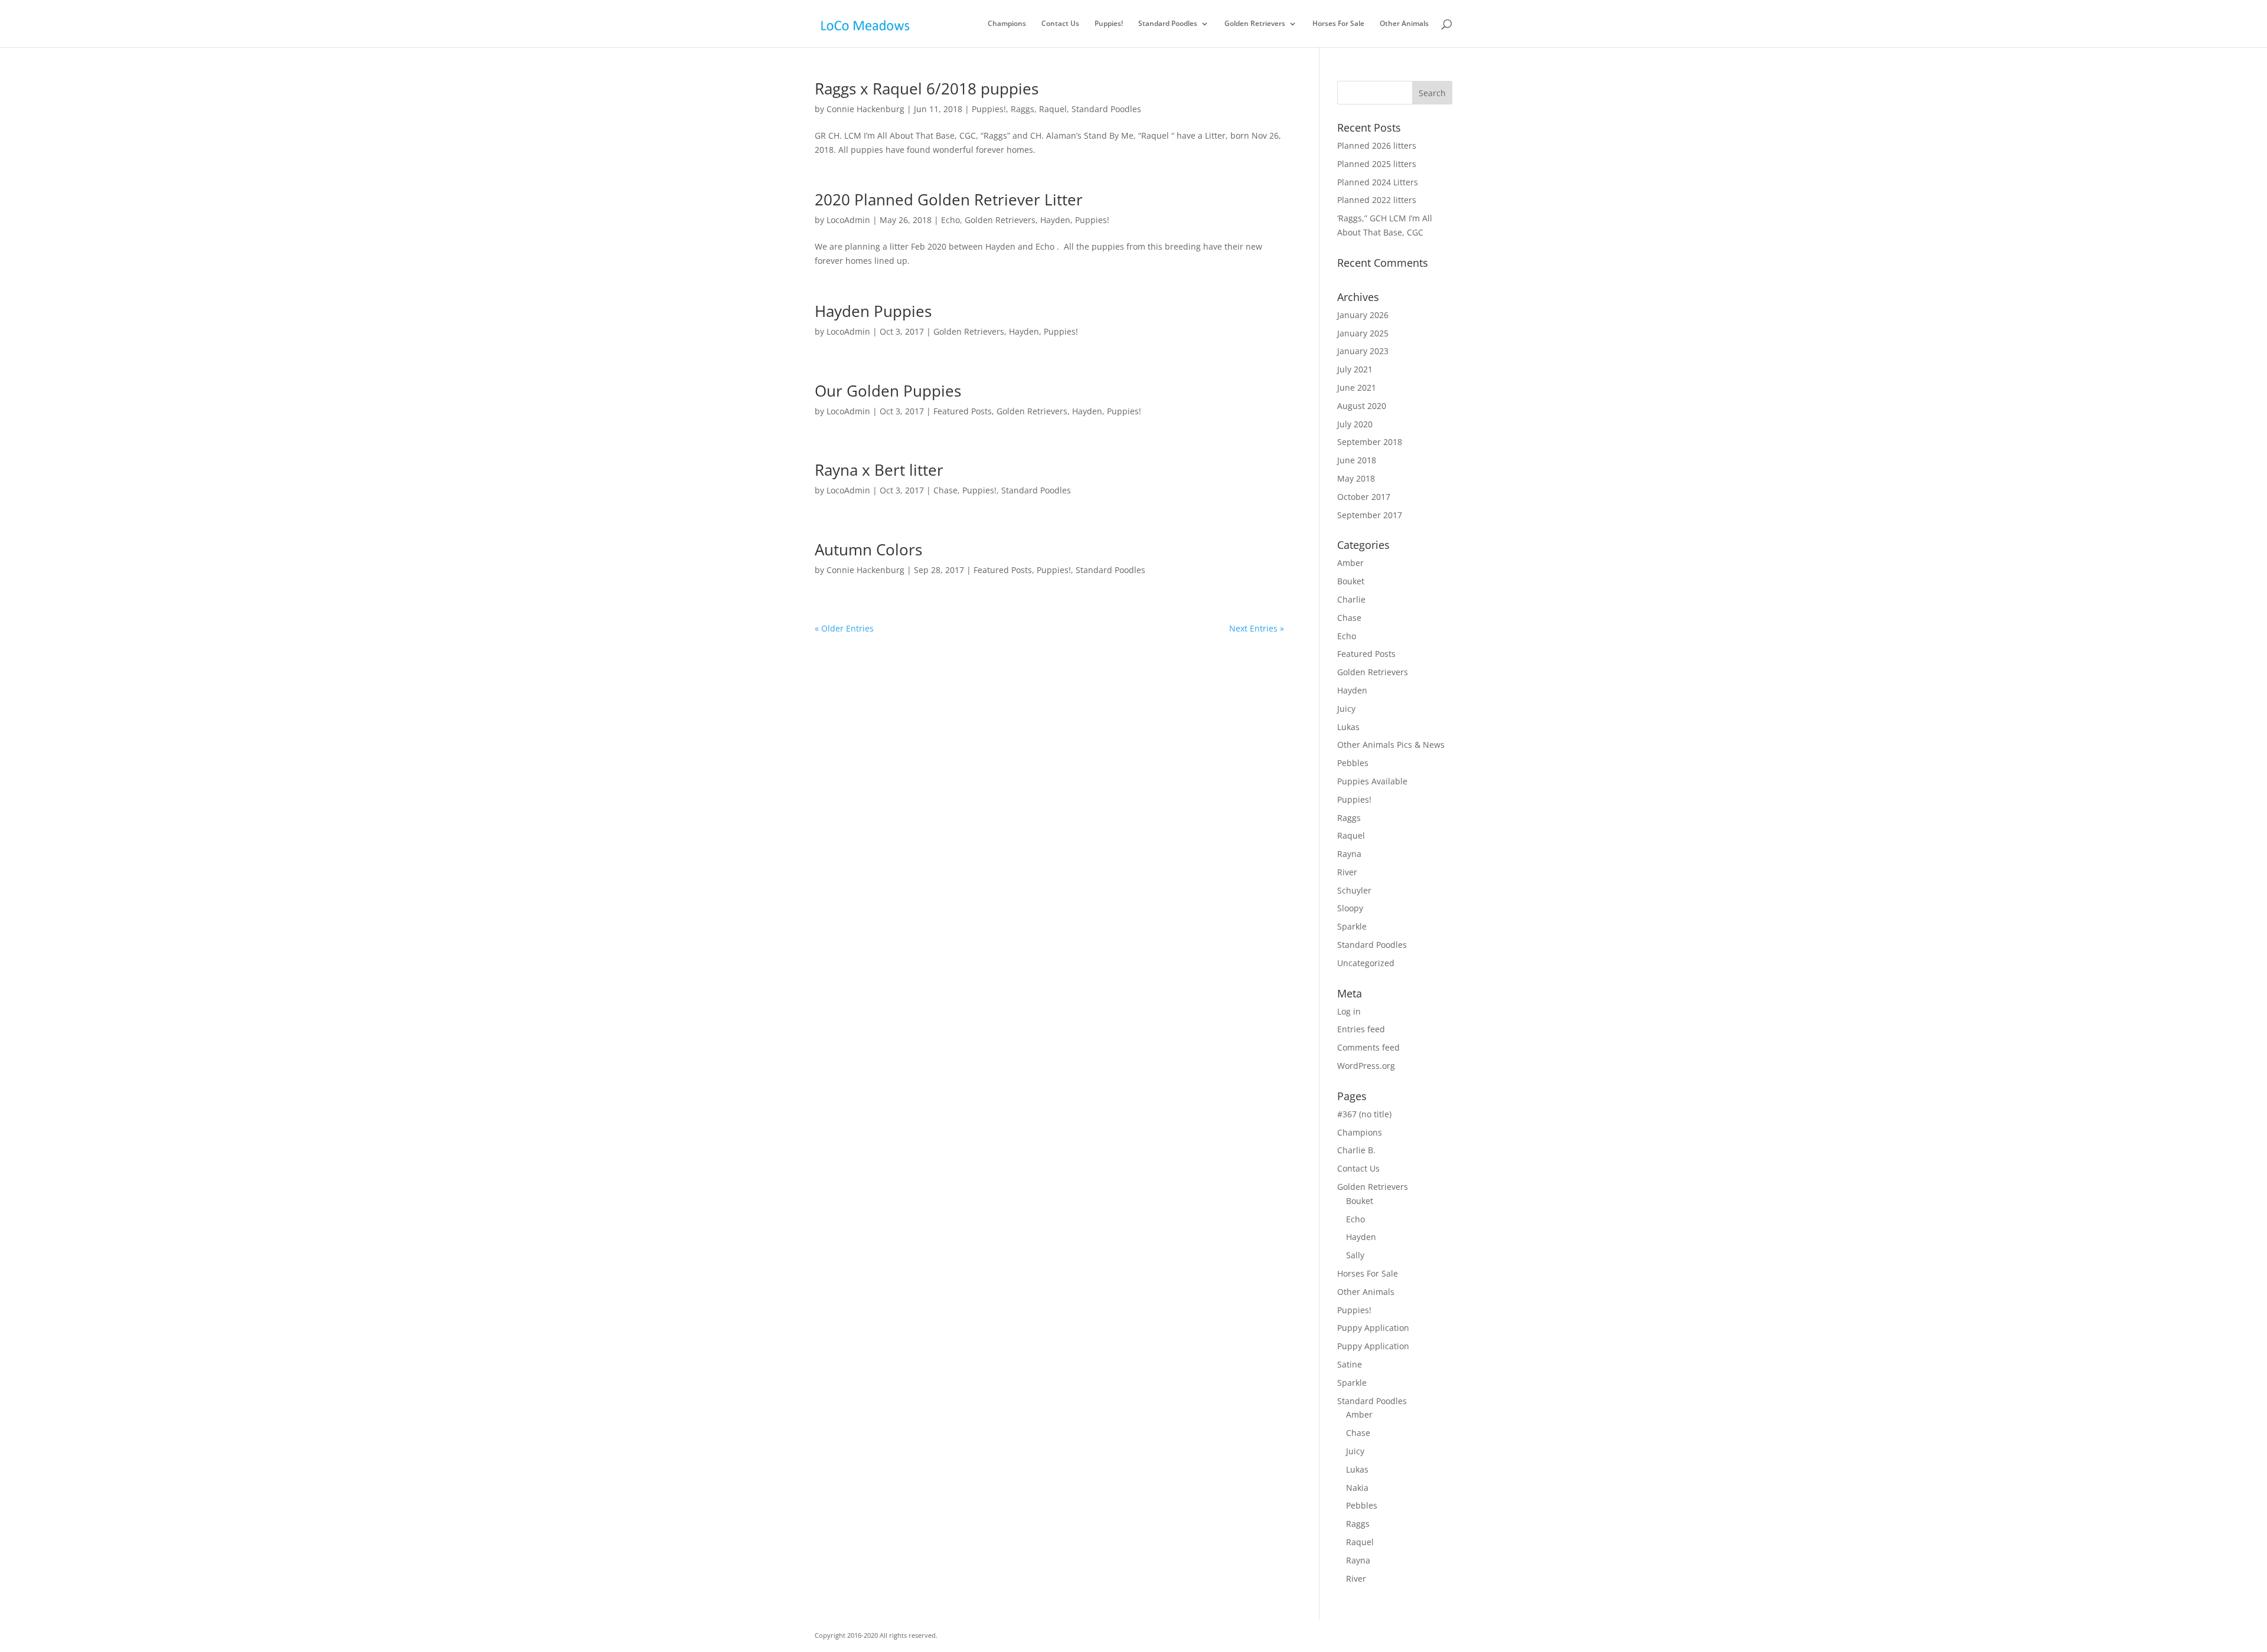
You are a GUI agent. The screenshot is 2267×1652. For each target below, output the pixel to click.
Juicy (1346, 709)
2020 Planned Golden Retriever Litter (949, 199)
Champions (1007, 24)
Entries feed (1361, 1029)
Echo (950, 220)
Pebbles (1353, 763)
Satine (1350, 1364)
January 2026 (1363, 315)
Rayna (1349, 854)
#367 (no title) (1364, 1114)
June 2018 (1357, 460)
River (1347, 872)
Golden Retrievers (1255, 24)
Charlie (1351, 599)
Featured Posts (963, 411)
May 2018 (1356, 478)
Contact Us (1060, 24)
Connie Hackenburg (865, 109)
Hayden (1055, 220)
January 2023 (1363, 351)
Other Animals (1404, 24)
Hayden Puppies (873, 311)
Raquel (1053, 109)
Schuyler (1354, 890)
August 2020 (1362, 406)
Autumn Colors (868, 549)
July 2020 (1355, 424)
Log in (1349, 1011)
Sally (1355, 1255)
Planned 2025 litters (1377, 164)
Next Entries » (1257, 628)
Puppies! (1109, 24)
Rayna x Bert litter (879, 470)
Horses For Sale (1338, 24)
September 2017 (1370, 515)
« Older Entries (844, 628)
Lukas (1348, 727)
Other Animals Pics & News (1391, 745)
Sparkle (1352, 926)
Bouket (1351, 581)
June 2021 (1357, 387)
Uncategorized (1366, 963)
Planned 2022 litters (1377, 200)
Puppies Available (1372, 781)
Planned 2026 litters (1377, 145)
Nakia (1357, 1488)
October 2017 (1364, 497)
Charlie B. (1356, 1150)
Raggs (1023, 109)
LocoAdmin (848, 220)
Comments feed (1368, 1047)
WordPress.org (1366, 1066)
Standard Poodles (1168, 24)
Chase (945, 490)
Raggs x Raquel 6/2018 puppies (927, 89)
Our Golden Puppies (888, 391)
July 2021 (1355, 369)
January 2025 (1363, 333)
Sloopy (1350, 908)
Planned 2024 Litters (1378, 182)
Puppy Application (1373, 1328)
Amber (1350, 563)
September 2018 (1370, 442)
